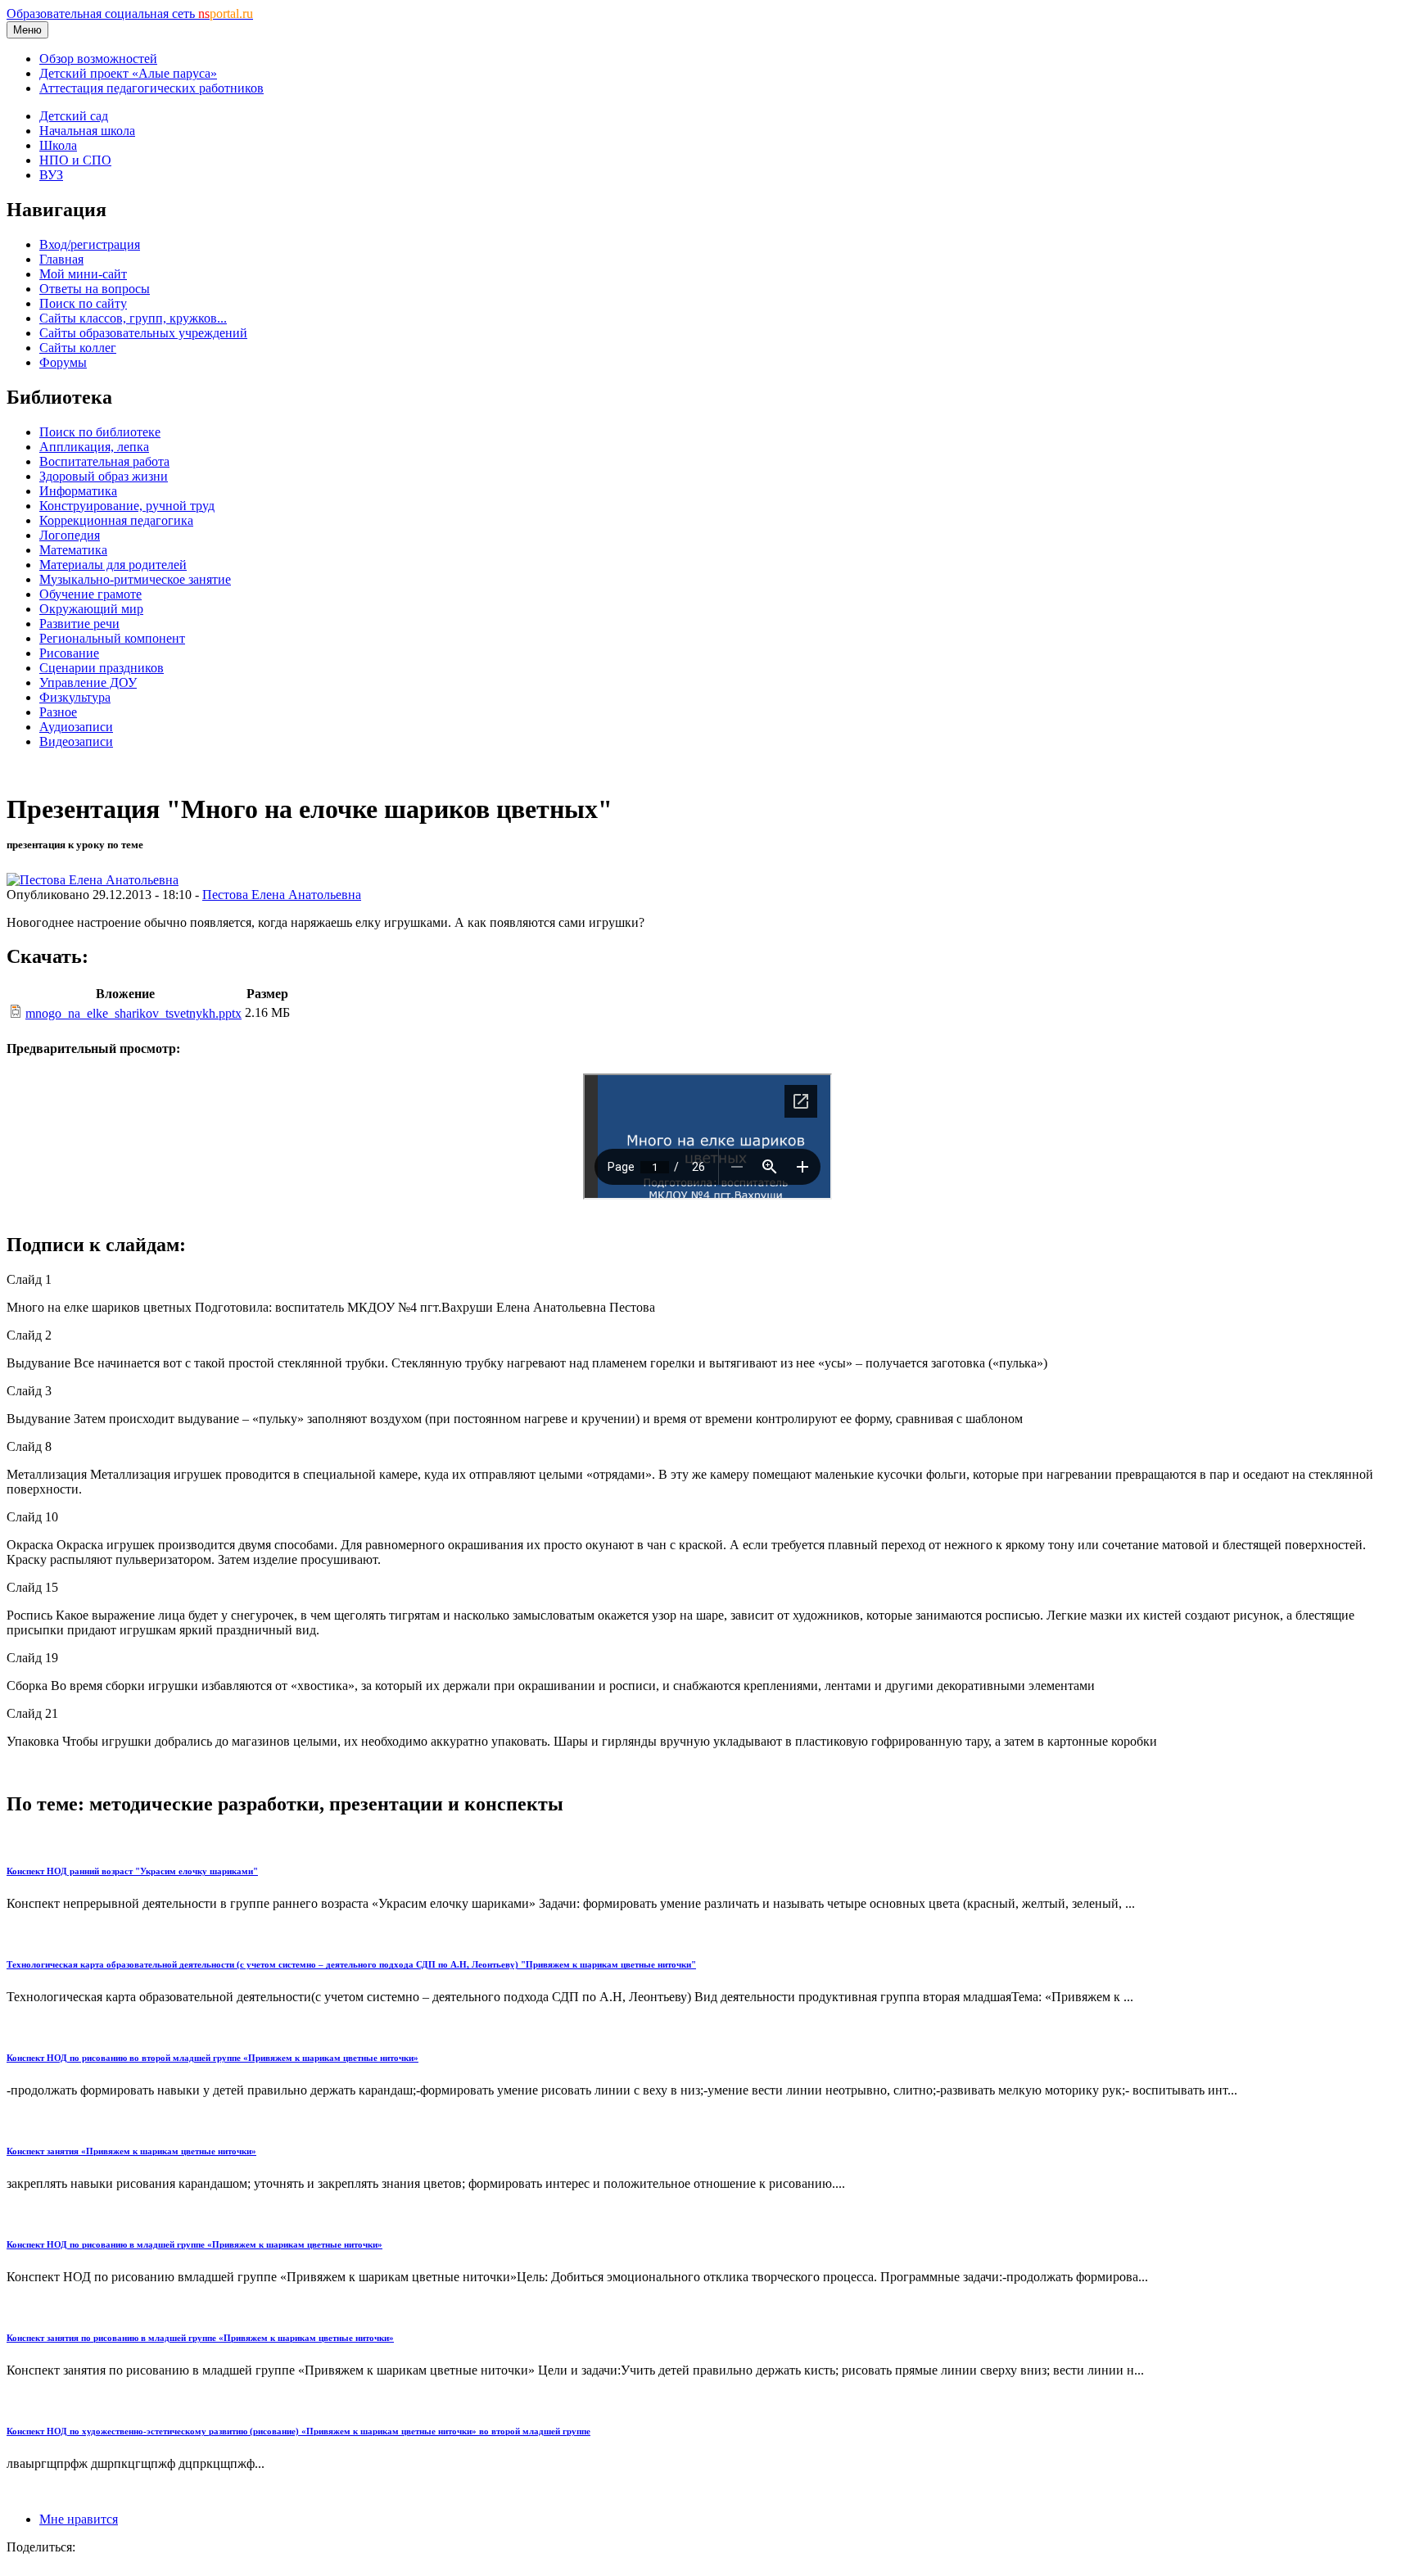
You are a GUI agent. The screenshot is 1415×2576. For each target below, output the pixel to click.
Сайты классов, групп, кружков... (133, 318)
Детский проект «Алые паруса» (128, 73)
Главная (61, 259)
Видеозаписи (76, 741)
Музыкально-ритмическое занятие (135, 579)
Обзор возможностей (98, 59)
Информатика (78, 491)
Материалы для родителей (113, 565)
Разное (58, 712)
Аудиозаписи (76, 727)
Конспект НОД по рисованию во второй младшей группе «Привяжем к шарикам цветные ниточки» (212, 2058)
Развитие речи (79, 624)
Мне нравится (79, 2519)
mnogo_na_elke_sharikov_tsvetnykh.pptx (133, 1013)
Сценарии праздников (102, 668)
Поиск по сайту (83, 303)
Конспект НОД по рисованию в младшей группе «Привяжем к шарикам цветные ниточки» (194, 2244)
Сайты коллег (78, 348)
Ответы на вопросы (95, 289)
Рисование (69, 653)
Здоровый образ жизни (104, 476)
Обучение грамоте (90, 594)
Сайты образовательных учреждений (143, 333)
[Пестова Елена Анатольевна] (93, 880)
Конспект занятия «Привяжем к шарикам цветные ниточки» (131, 2151)
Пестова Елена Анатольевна (282, 895)
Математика (73, 550)
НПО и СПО (75, 160)
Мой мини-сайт (83, 274)
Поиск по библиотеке (100, 432)
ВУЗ (51, 175)
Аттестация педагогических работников (151, 88)
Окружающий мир (91, 609)
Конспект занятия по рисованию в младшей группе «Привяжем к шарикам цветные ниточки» (200, 2338)
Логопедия (70, 535)
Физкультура (75, 697)
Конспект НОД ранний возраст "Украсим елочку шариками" (132, 1871)
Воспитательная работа (104, 461)
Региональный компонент (112, 638)
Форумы (63, 362)
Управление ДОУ (88, 682)
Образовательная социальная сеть (130, 14)
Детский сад (74, 116)
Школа (58, 145)
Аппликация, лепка (94, 447)
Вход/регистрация (90, 244)
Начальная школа (87, 131)
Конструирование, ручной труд (127, 506)
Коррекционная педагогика (116, 520)
